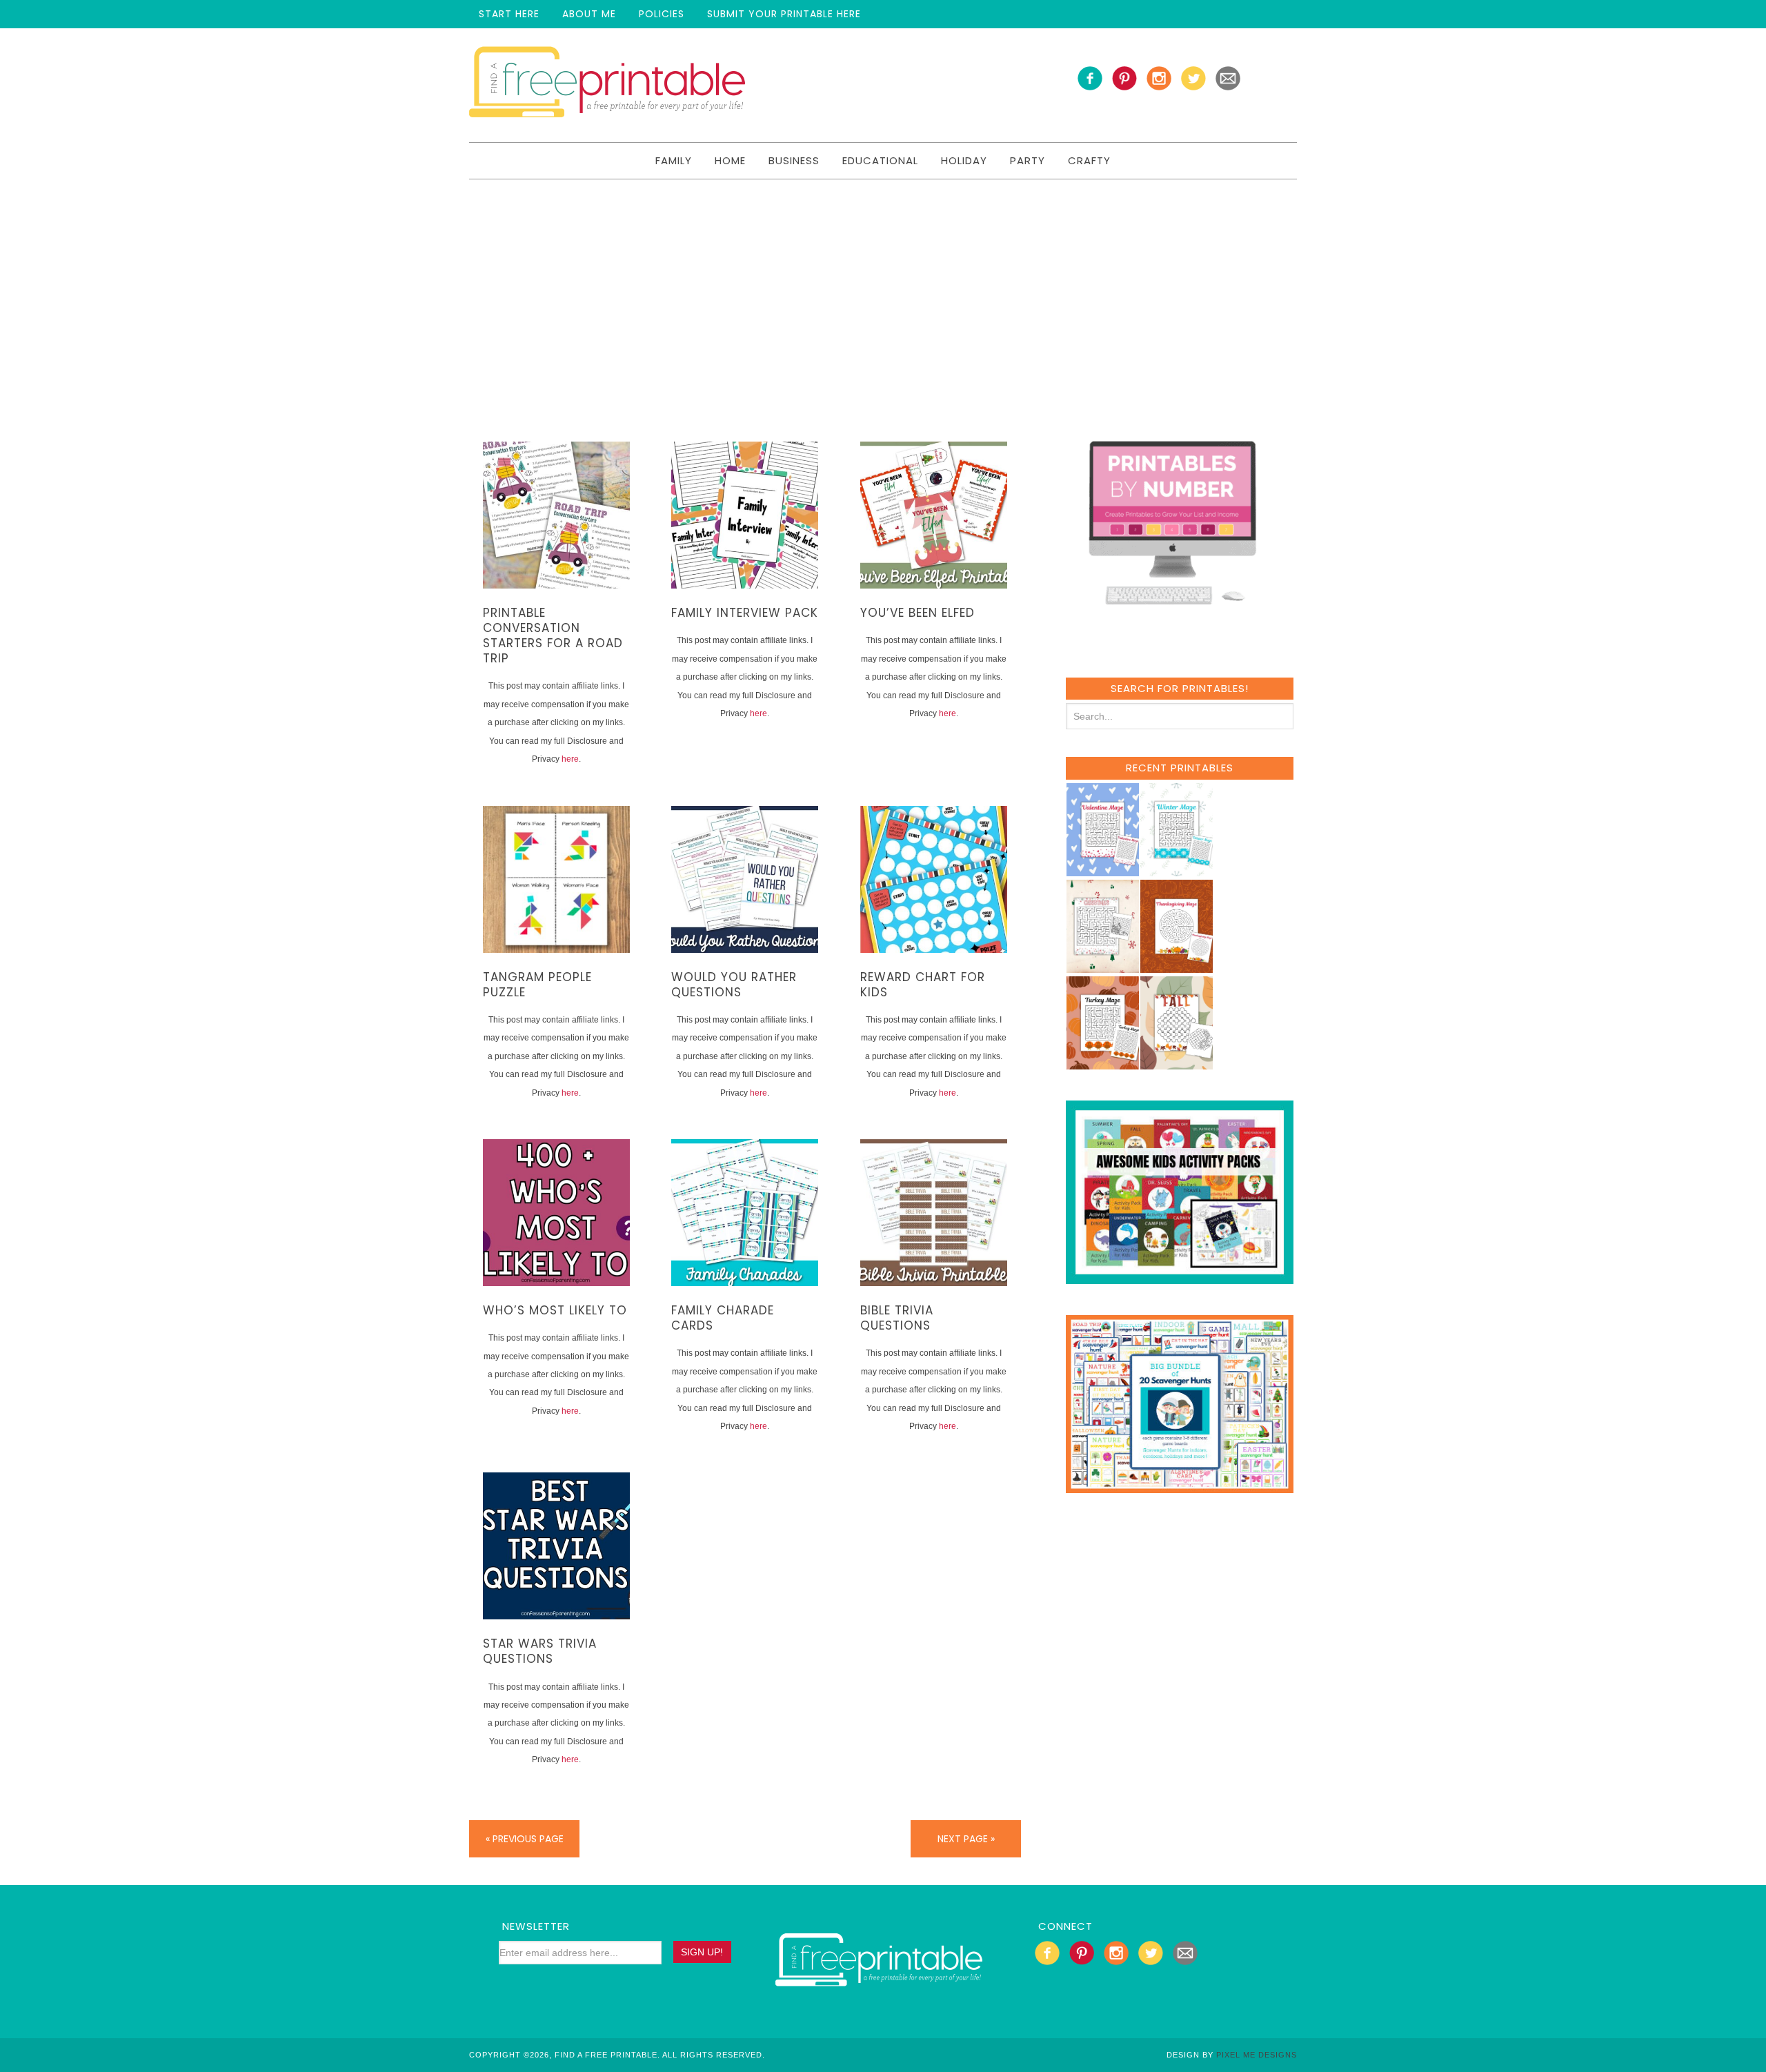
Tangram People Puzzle (537, 985)
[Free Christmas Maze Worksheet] (1102, 966)
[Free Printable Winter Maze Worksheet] (1176, 870)
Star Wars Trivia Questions (540, 1651)
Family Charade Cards (723, 1318)
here (570, 759)
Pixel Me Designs (1257, 2055)
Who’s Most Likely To (555, 1310)
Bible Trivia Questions (897, 1318)
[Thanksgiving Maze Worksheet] (1176, 966)
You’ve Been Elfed (917, 613)
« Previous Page (525, 1839)
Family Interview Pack (745, 613)
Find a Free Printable (607, 85)
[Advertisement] (883, 283)
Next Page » (966, 1839)
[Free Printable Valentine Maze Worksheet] (1102, 870)
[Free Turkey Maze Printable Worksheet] (1102, 1063)
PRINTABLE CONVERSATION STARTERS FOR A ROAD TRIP (553, 635)
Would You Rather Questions (734, 985)
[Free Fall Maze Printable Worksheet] (1176, 1063)
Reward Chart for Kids (923, 985)
